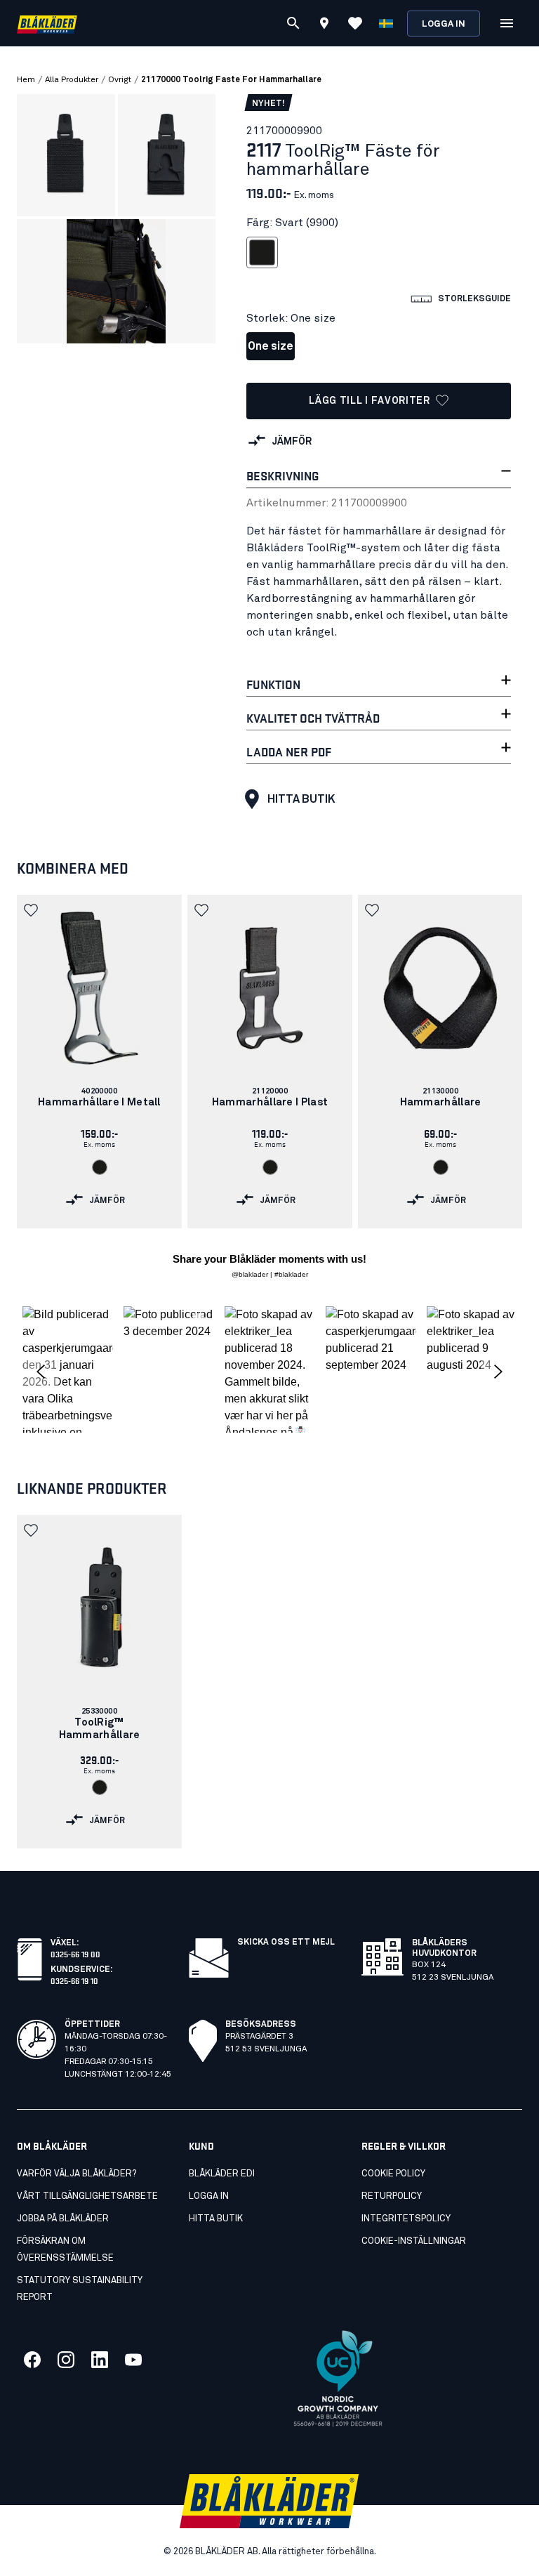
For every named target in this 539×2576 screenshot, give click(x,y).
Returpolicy (392, 2196)
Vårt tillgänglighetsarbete (87, 2196)
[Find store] (324, 25)
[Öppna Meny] (507, 23)
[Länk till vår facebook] (32, 2360)
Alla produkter (72, 80)
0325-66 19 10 (74, 1980)
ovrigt (120, 80)
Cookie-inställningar (414, 2241)
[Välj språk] (386, 23)
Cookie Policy (393, 2174)
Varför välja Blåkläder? (76, 2174)
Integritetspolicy (406, 2219)
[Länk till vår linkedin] (100, 2360)
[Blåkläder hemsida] (47, 24)
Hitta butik (301, 799)
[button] (32, 910)
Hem (26, 80)
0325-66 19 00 (75, 1953)
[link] (99, 1062)
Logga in (444, 24)
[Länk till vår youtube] (133, 2360)
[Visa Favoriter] (355, 23)
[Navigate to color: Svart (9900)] (100, 1167)
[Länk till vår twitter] (66, 2360)
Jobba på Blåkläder (63, 2219)
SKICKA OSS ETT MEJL (286, 1943)
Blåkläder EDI (222, 2174)
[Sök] (293, 23)
